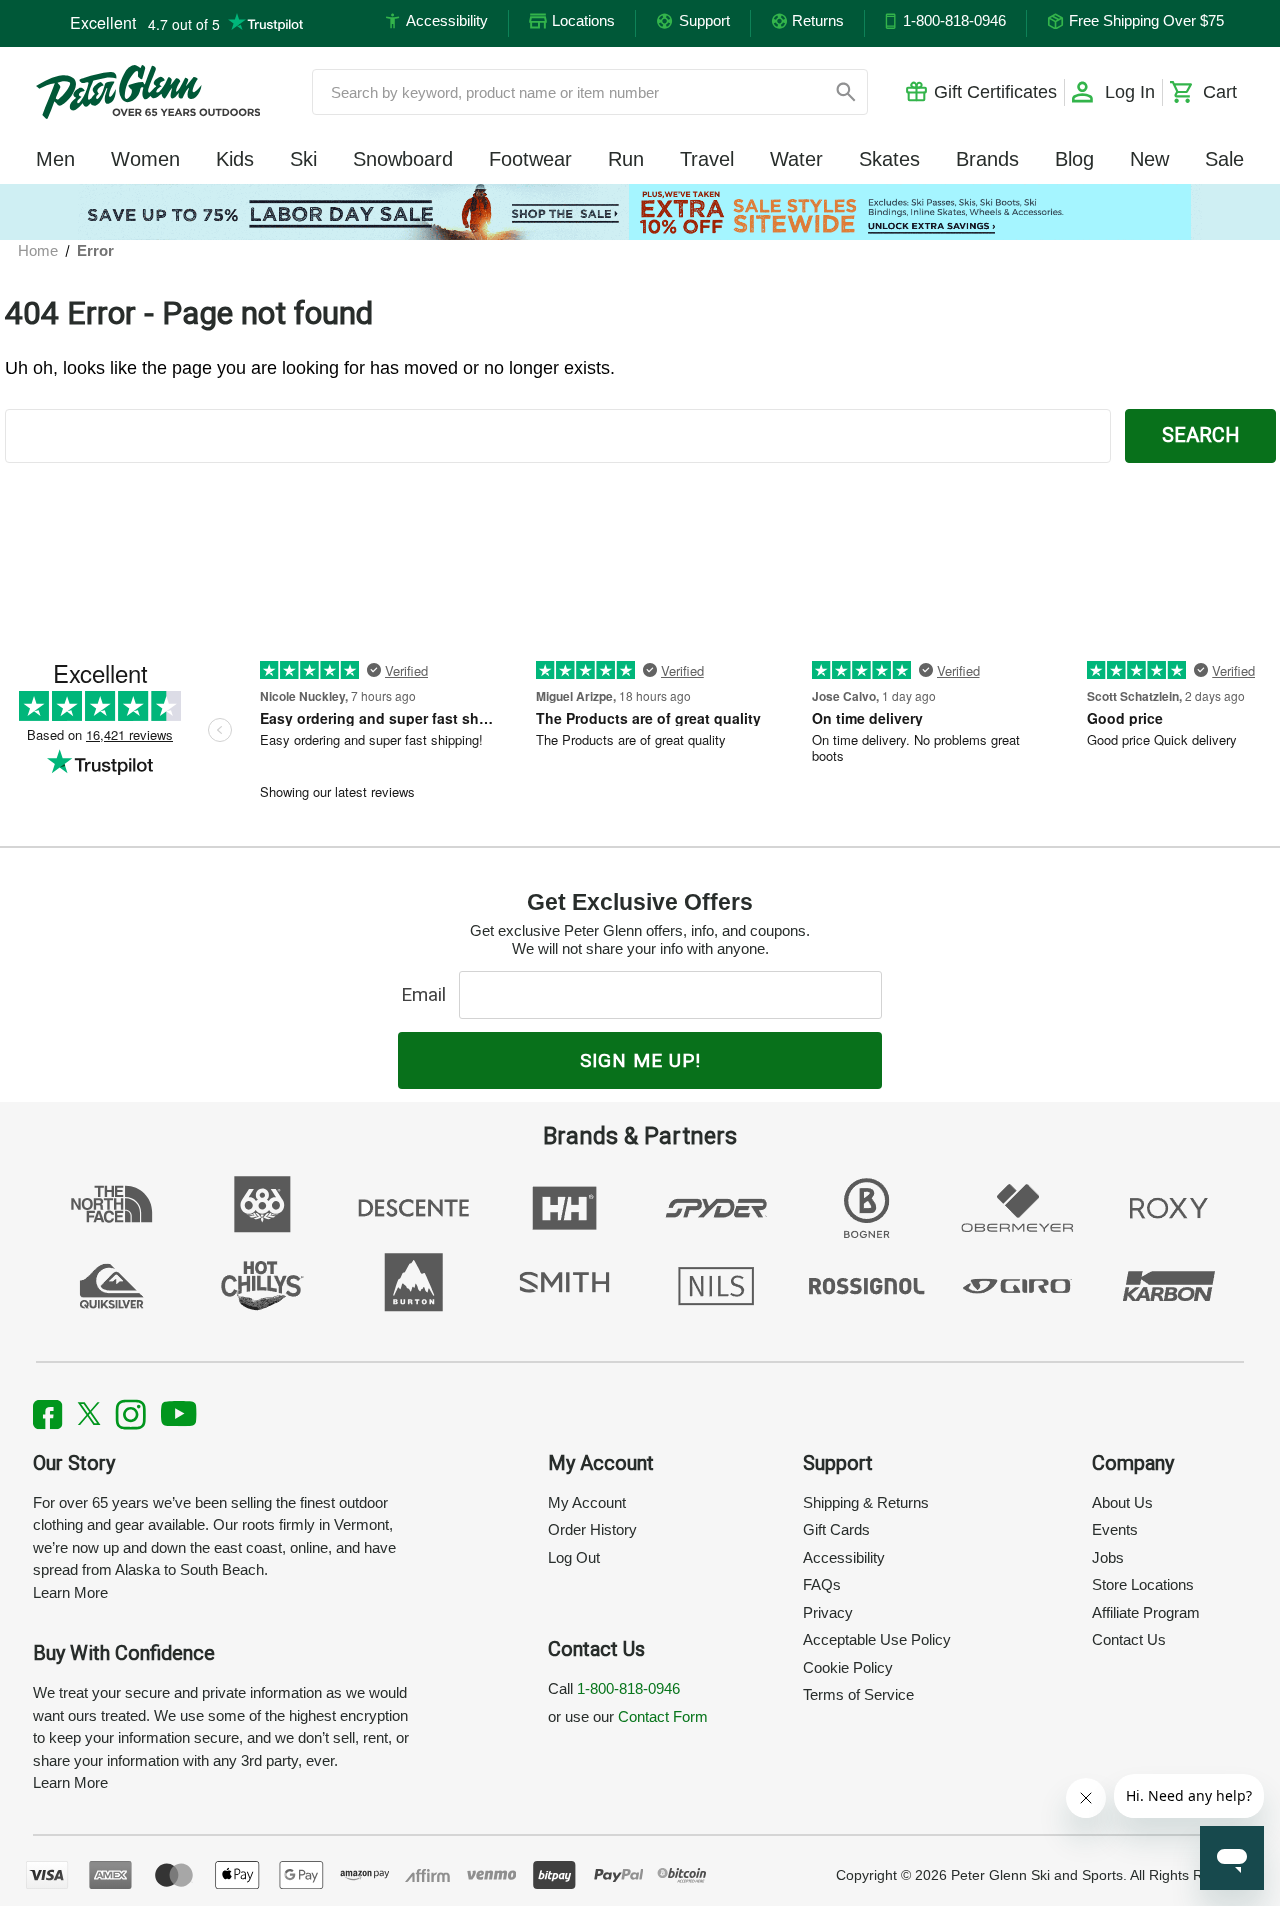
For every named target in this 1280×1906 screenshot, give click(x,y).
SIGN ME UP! (640, 1060)
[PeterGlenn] (148, 92)
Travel (707, 159)
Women (145, 159)
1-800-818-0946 (628, 1688)
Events (1115, 1529)
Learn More (70, 1592)
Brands (987, 159)
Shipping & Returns (866, 1502)
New (1149, 159)
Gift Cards (836, 1529)
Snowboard (403, 159)
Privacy (828, 1612)
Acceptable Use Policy (877, 1639)
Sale (1224, 159)
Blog (1074, 159)
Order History (592, 1529)
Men (55, 159)
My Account (587, 1502)
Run (626, 159)
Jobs (1108, 1557)
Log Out (574, 1557)
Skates (889, 159)
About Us (1122, 1502)
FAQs (822, 1584)
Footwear (530, 159)
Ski (303, 159)
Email (428, 994)
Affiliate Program (1146, 1612)
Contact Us (1129, 1639)
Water (796, 159)
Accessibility (844, 1557)
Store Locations (1143, 1584)
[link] (640, 212)
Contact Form (663, 1716)
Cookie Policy (848, 1667)
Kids (235, 159)
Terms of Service (858, 1694)
